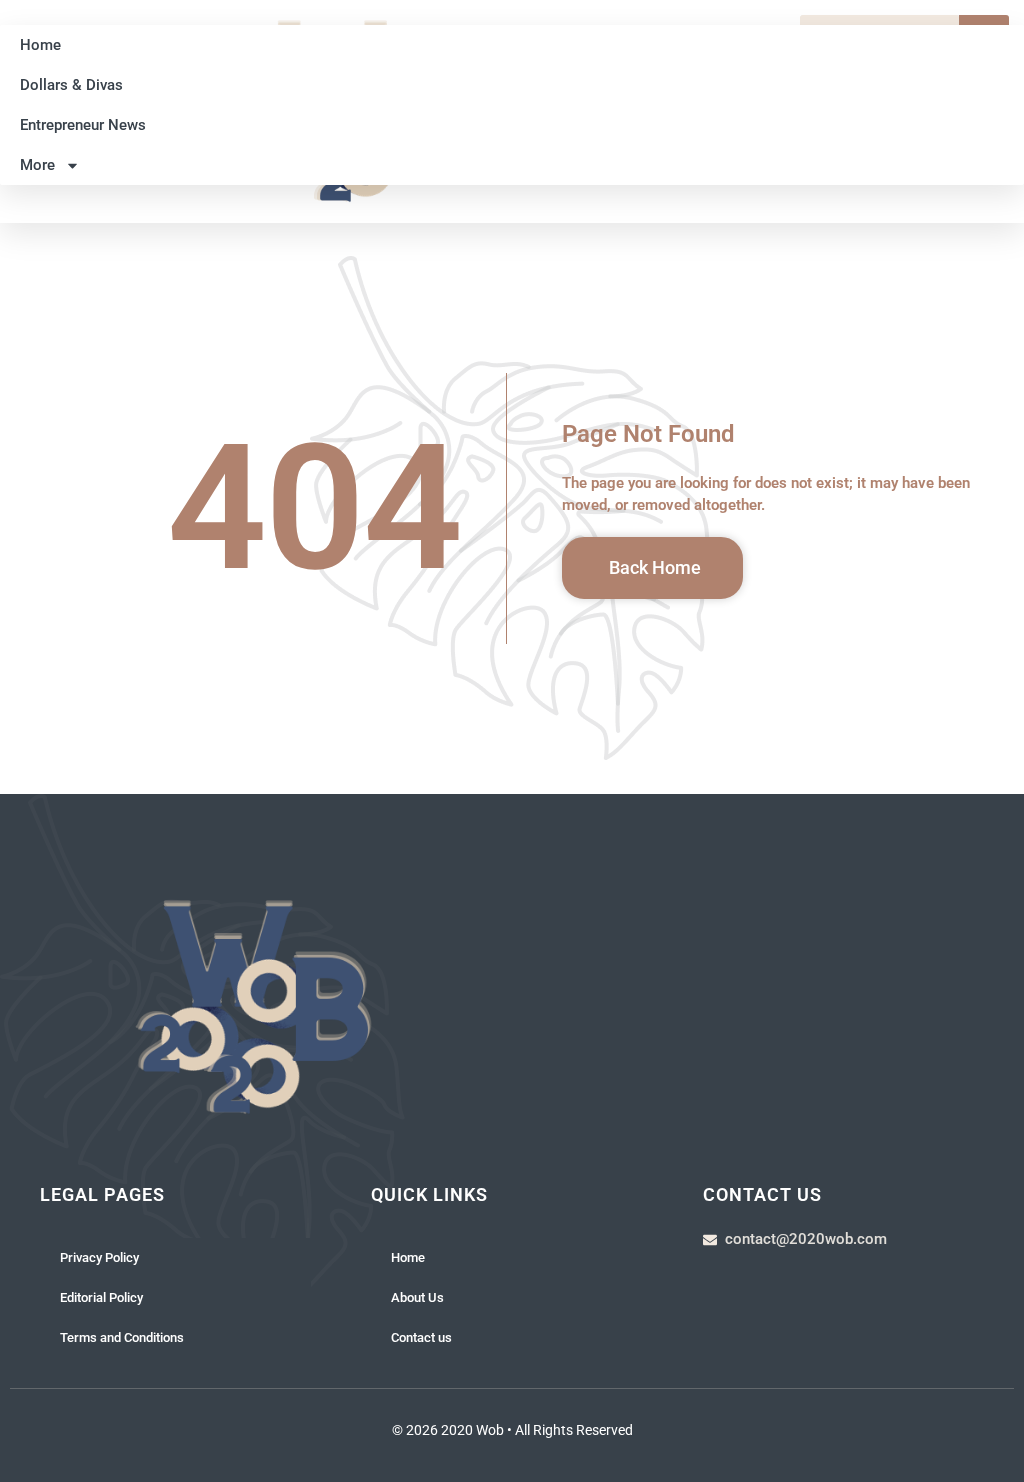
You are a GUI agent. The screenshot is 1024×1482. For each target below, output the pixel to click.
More (37, 165)
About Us (417, 1297)
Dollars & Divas (71, 85)
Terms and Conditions (122, 1337)
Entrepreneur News (83, 125)
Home (40, 45)
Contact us (421, 1337)
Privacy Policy (99, 1257)
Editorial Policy (101, 1297)
